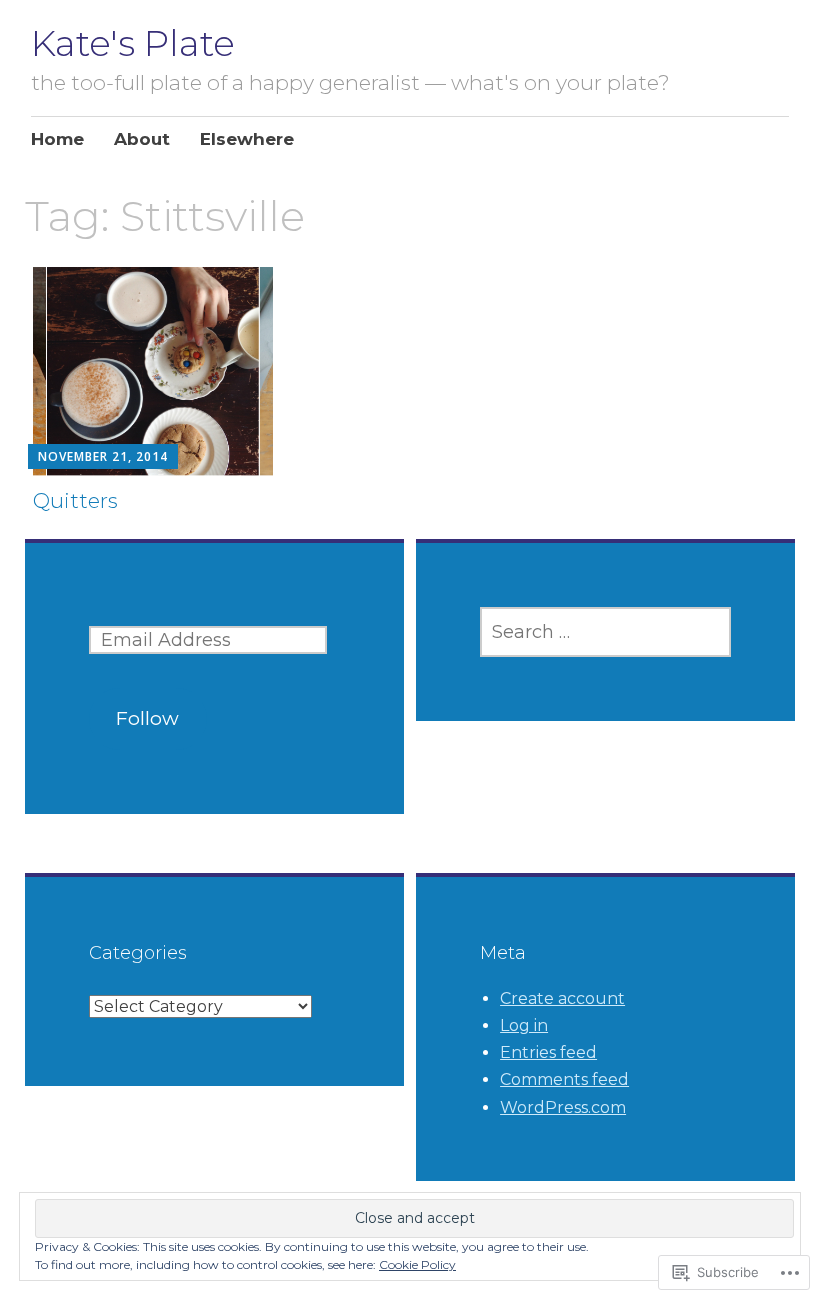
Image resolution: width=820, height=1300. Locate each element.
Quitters (75, 500)
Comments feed (564, 1079)
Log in (524, 1025)
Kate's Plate (133, 43)
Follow (147, 718)
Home (57, 139)
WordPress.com (563, 1107)
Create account (562, 998)
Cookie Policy (417, 1264)
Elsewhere (247, 139)
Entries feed (548, 1052)
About (142, 139)
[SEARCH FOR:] (605, 632)
